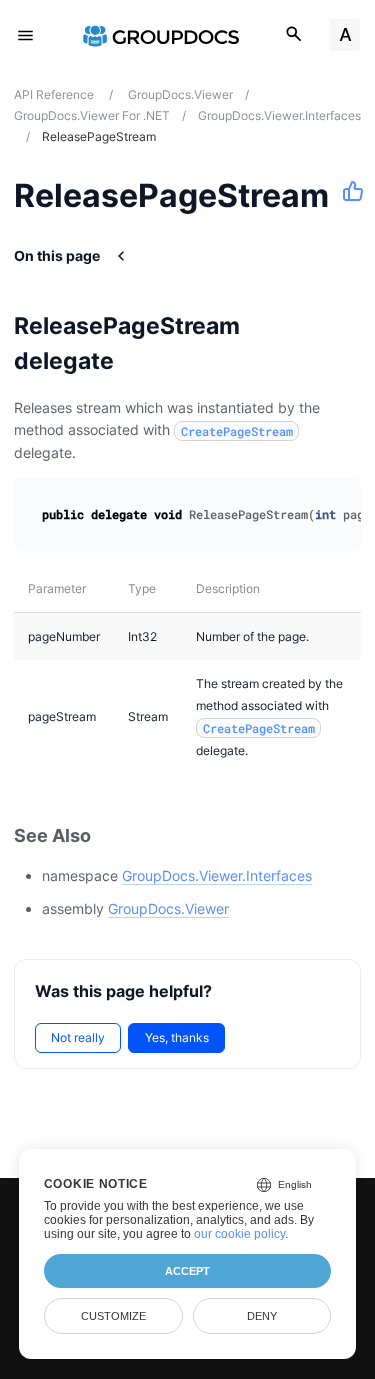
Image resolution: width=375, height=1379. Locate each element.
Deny (262, 1316)
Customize (113, 1316)
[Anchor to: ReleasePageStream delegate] (342, 343)
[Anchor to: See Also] (113, 835)
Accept (187, 1271)
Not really (78, 1037)
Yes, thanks (177, 1037)
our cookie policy (239, 1234)
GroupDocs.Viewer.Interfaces (217, 875)
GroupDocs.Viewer (168, 908)
